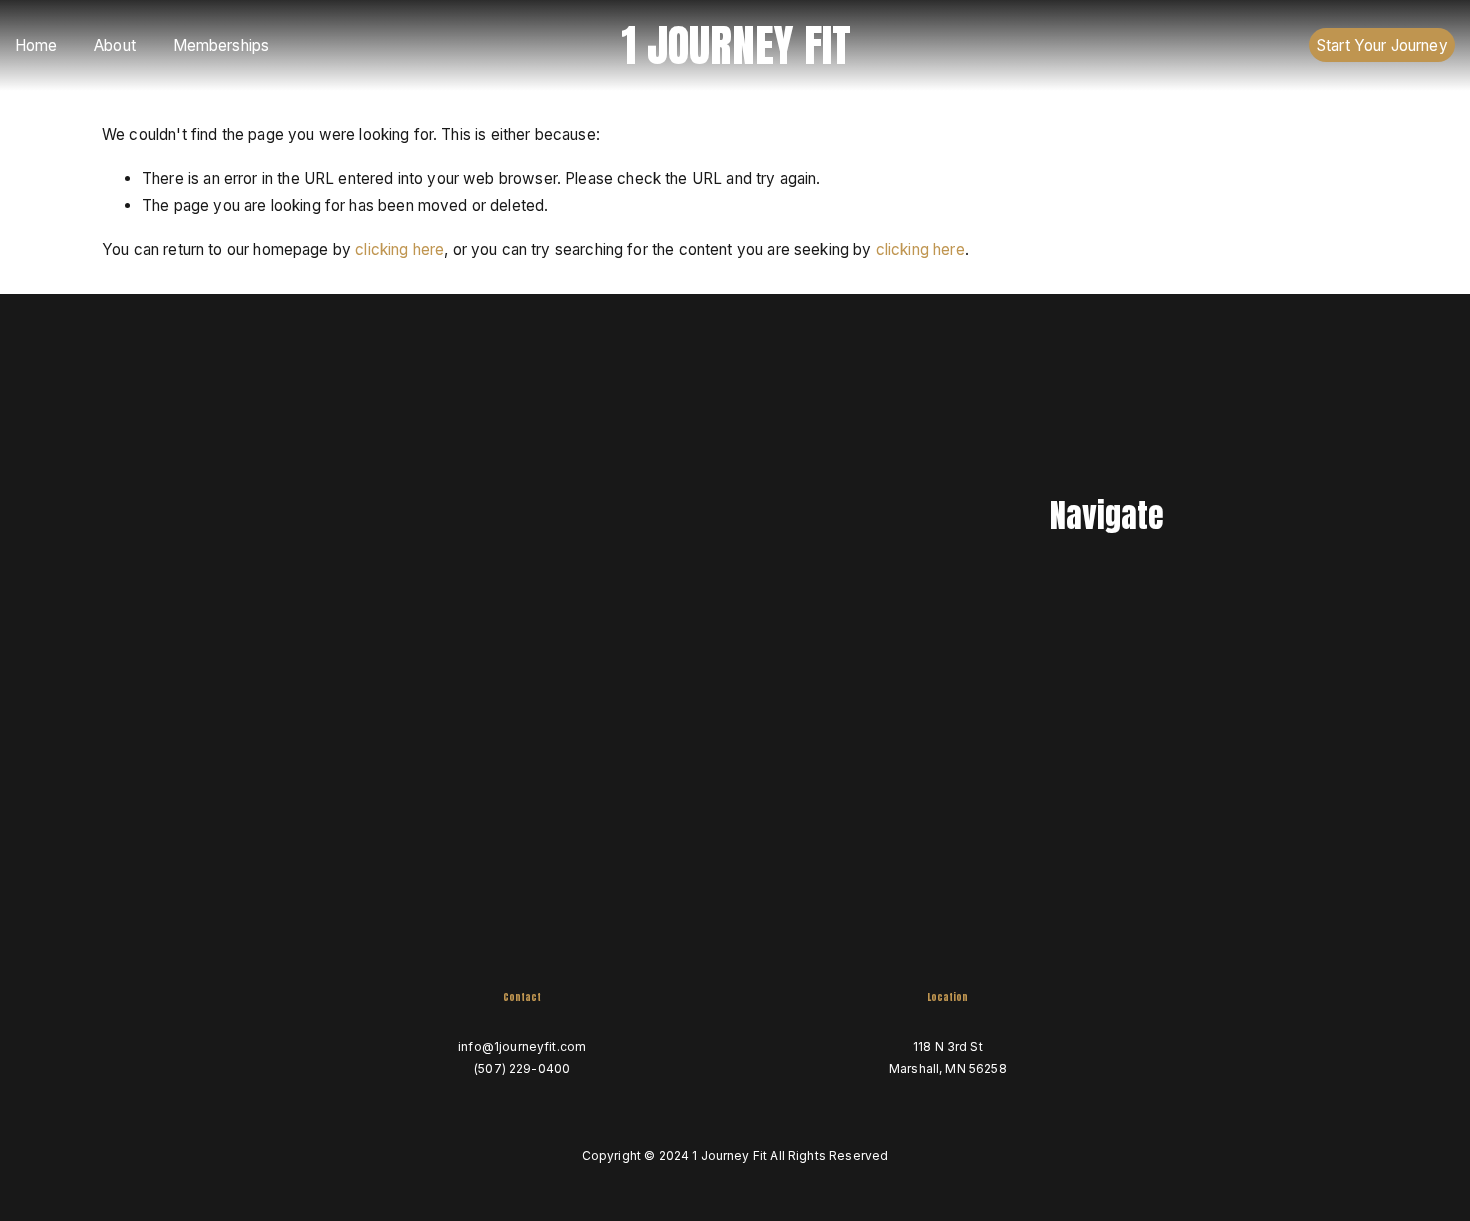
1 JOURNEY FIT (736, 45)
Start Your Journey (1382, 45)
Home (36, 45)
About (115, 45)
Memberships (221, 45)
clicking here (399, 249)
